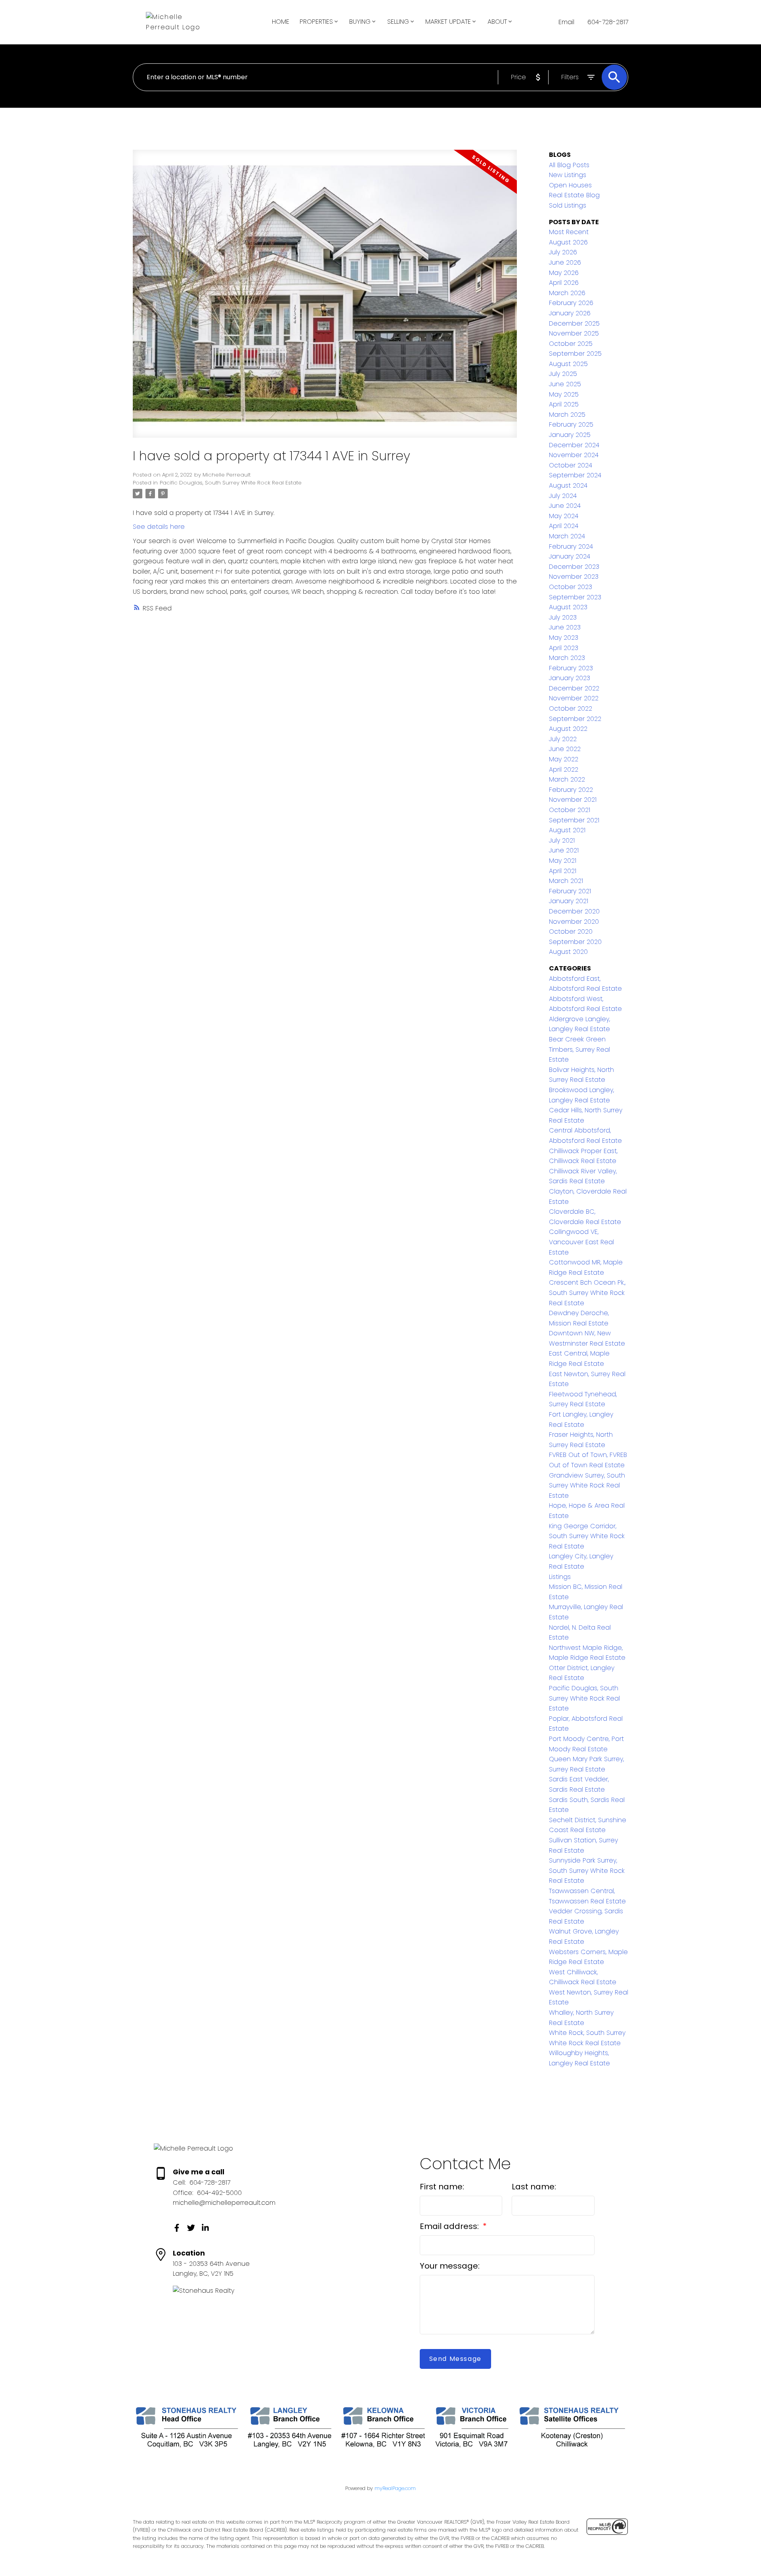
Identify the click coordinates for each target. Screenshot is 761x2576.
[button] (177, 2228)
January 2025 (570, 435)
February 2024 (571, 546)
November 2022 (574, 698)
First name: (442, 2187)
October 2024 (571, 465)
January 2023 (570, 678)
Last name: (534, 2187)
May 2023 (564, 638)
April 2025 (564, 404)
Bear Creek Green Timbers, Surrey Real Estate (579, 1049)
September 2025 (575, 354)
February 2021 (570, 891)
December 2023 (574, 567)
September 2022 (575, 719)
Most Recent (569, 232)
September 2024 (575, 475)
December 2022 (574, 688)
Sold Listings (568, 205)
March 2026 (567, 293)
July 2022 (563, 739)
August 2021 (567, 830)
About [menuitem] (497, 22)
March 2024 (567, 536)
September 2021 (574, 820)
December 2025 (574, 323)
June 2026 (565, 262)
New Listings (568, 175)
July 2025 (563, 374)
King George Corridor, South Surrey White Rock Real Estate (587, 1536)
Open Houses (570, 185)
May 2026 (564, 273)
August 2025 (568, 364)
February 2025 (571, 424)
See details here (159, 527)
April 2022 (564, 769)
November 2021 (573, 800)
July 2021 (562, 840)
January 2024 (570, 556)
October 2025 (571, 344)
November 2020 (574, 922)
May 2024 (564, 516)
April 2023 (564, 648)
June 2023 (565, 627)
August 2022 (568, 729)
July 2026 (563, 252)
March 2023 (567, 658)
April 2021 (563, 871)
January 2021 (569, 901)
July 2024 (563, 496)
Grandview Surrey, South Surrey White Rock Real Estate (587, 1485)
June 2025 (565, 384)
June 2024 (565, 506)
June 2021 (564, 850)
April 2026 (564, 283)
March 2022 (567, 779)
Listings (560, 1577)
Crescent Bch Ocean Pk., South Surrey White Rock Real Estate (587, 1293)
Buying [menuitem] (360, 22)
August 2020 (568, 952)
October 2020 (571, 931)
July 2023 (563, 617)
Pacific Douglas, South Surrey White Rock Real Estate (231, 483)
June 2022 (565, 749)
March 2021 (566, 881)
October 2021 (570, 810)
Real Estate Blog (574, 195)
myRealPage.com (395, 2488)
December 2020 (574, 911)
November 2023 (574, 577)
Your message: (450, 2266)
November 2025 (574, 333)
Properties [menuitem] (316, 22)
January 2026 (570, 313)
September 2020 (575, 942)
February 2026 (571, 303)
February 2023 (571, 668)
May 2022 (564, 759)
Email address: (450, 2226)
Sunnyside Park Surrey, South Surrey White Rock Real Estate (587, 1871)
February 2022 (571, 790)
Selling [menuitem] (398, 22)
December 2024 (574, 445)
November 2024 (574, 455)
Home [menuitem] (281, 22)
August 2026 (568, 242)
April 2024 (564, 526)
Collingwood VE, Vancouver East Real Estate (581, 1242)
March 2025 (567, 415)
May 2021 (563, 861)
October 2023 (571, 587)
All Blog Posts (569, 165)
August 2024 (568, 485)
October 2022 (571, 708)
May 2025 (564, 394)
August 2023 (568, 607)
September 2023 (575, 597)
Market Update (448, 22)
